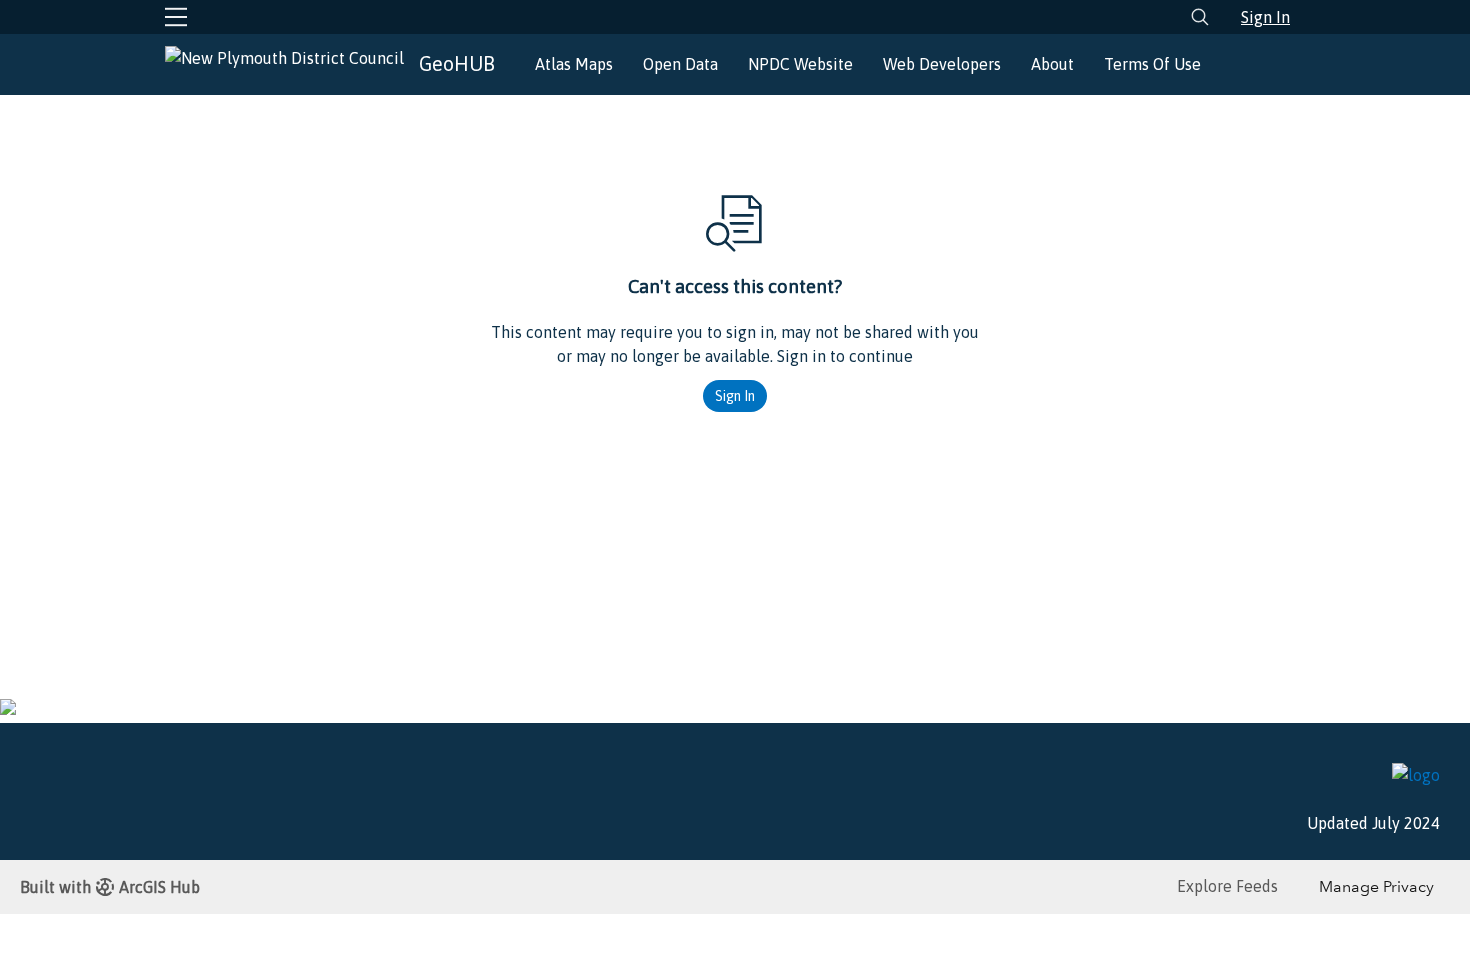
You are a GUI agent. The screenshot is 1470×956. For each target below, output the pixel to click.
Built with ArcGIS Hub (110, 887)
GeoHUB (457, 63)
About (1052, 64)
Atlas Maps (574, 64)
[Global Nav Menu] (176, 17)
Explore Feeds (1227, 886)
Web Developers (942, 64)
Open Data (680, 64)
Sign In (1265, 17)
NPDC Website (800, 64)
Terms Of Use (1152, 64)
